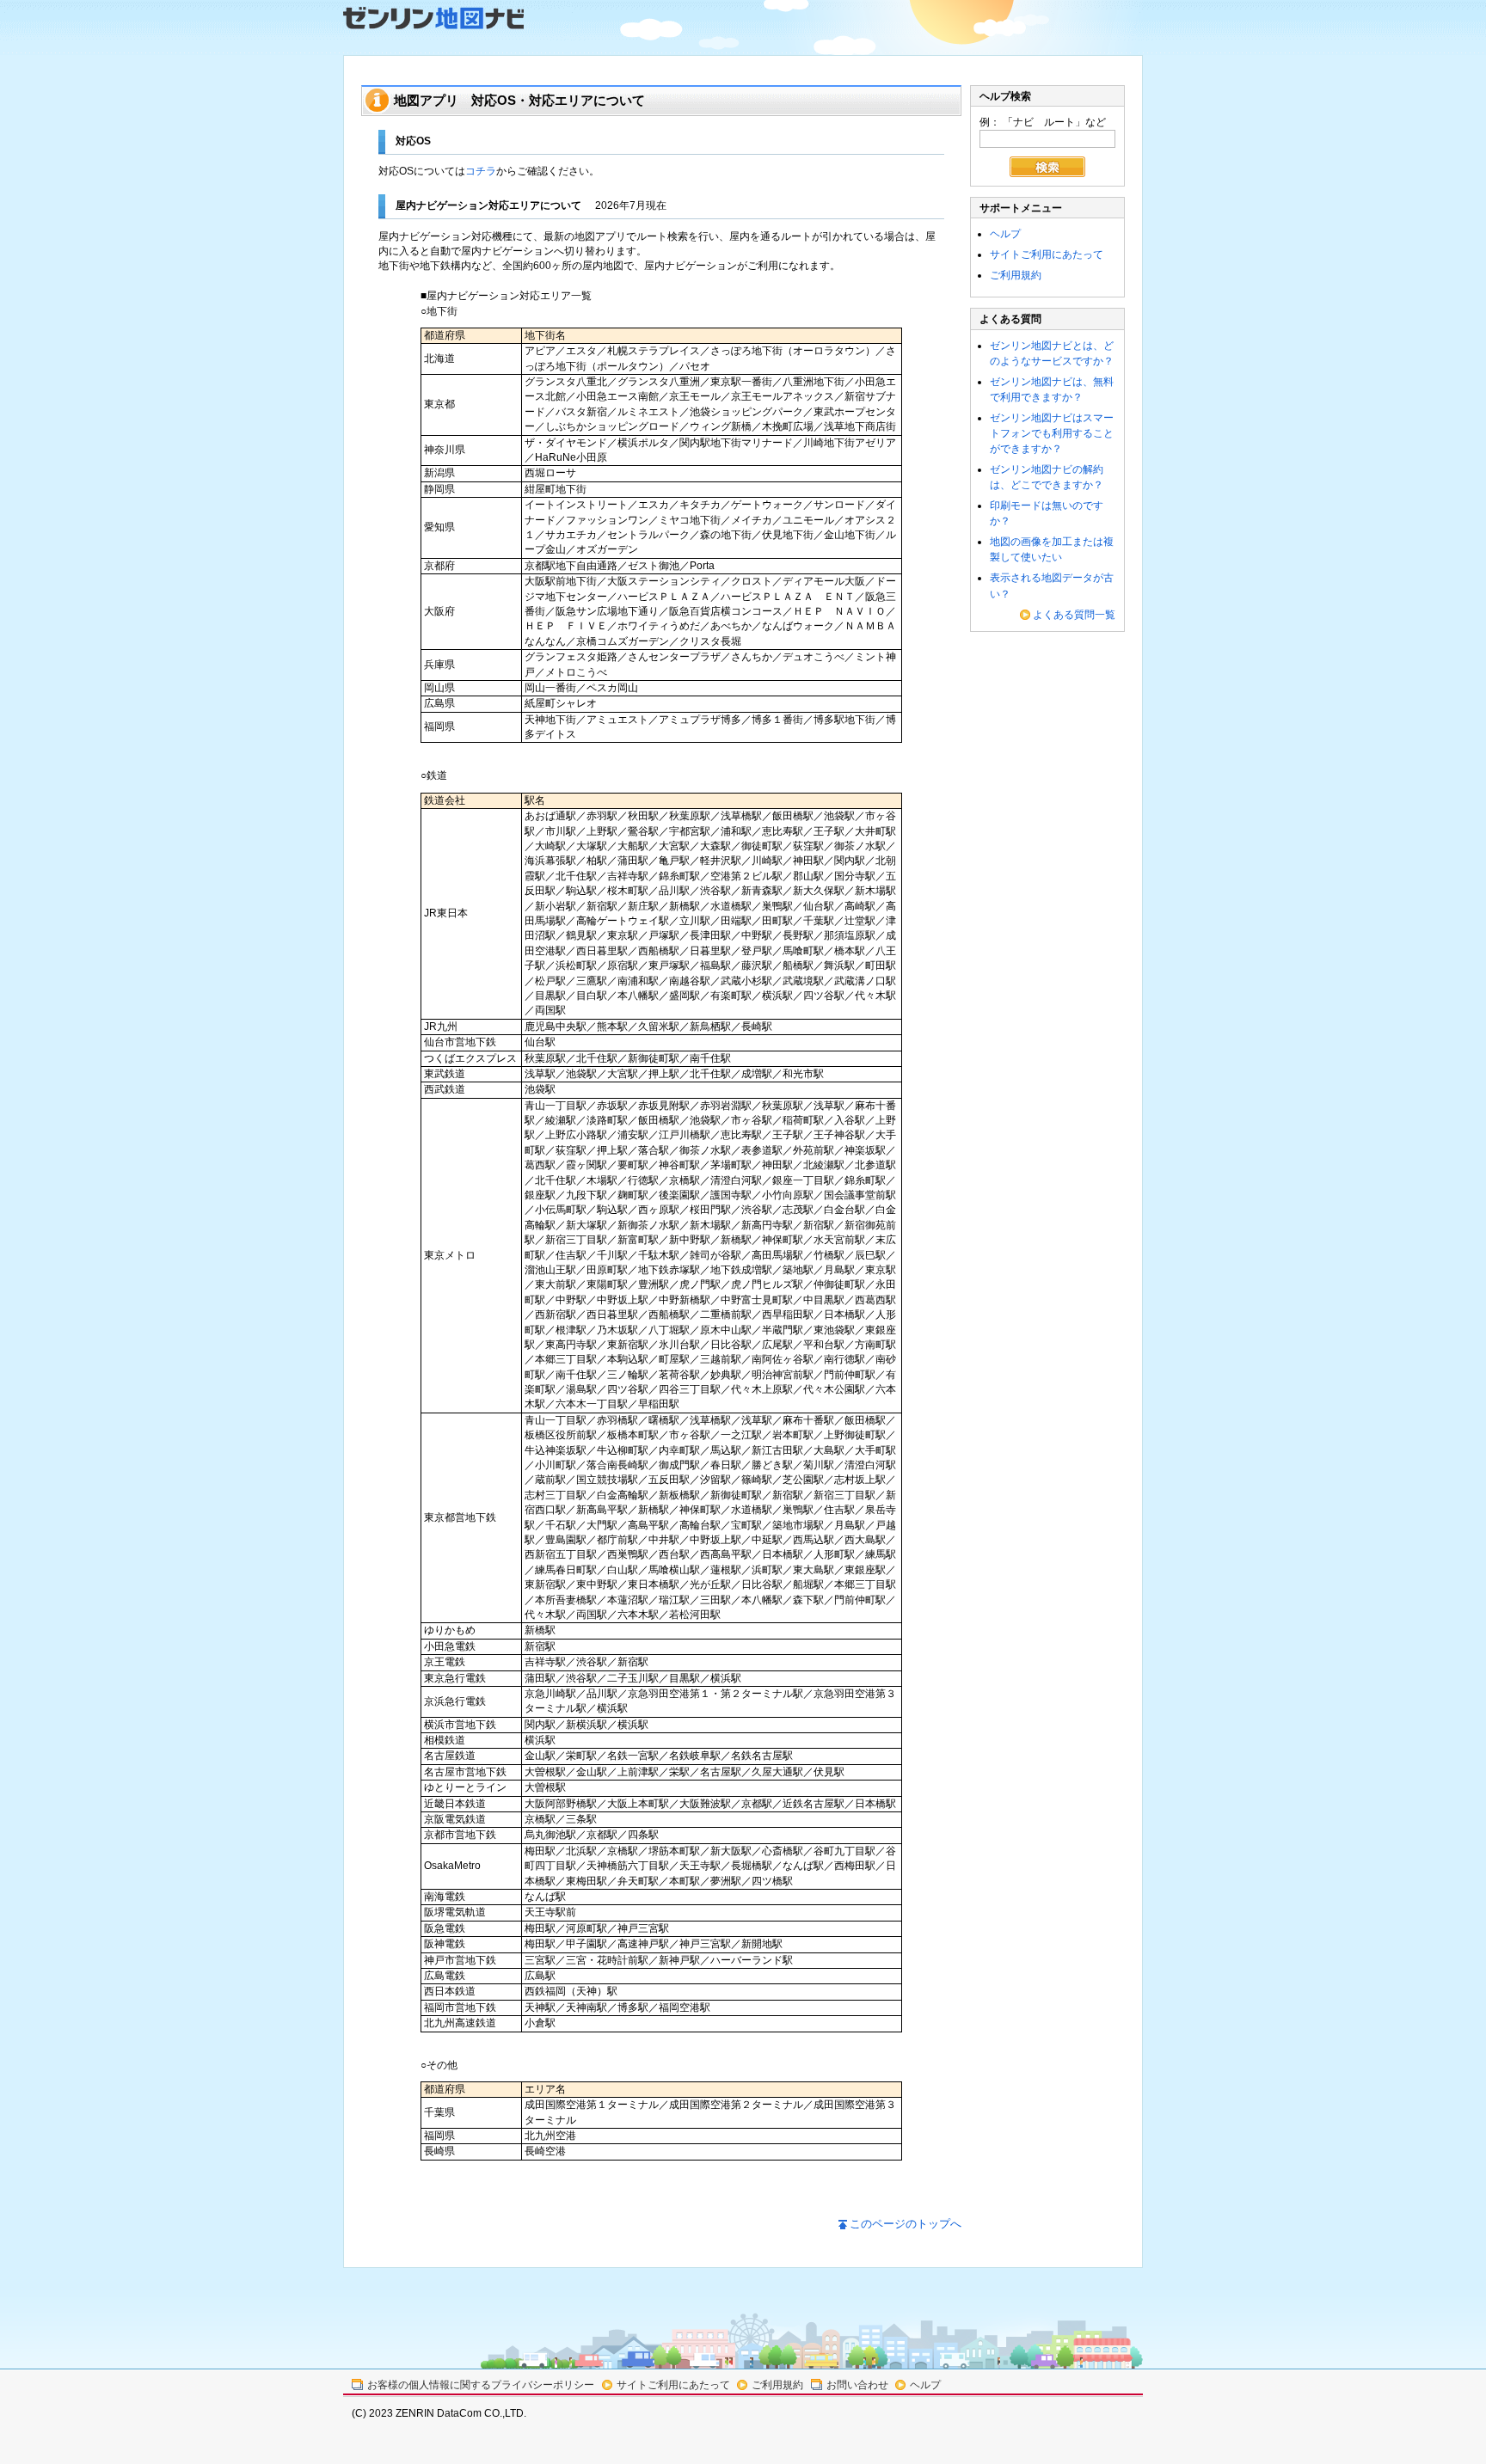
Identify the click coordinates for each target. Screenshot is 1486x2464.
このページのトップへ (906, 2224)
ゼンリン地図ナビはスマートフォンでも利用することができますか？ (1052, 433)
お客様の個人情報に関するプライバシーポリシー (481, 2385)
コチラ (481, 171)
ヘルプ (1005, 234)
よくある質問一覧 (1074, 615)
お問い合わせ (857, 2385)
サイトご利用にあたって (1047, 254)
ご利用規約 (1016, 275)
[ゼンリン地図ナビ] (433, 18)
